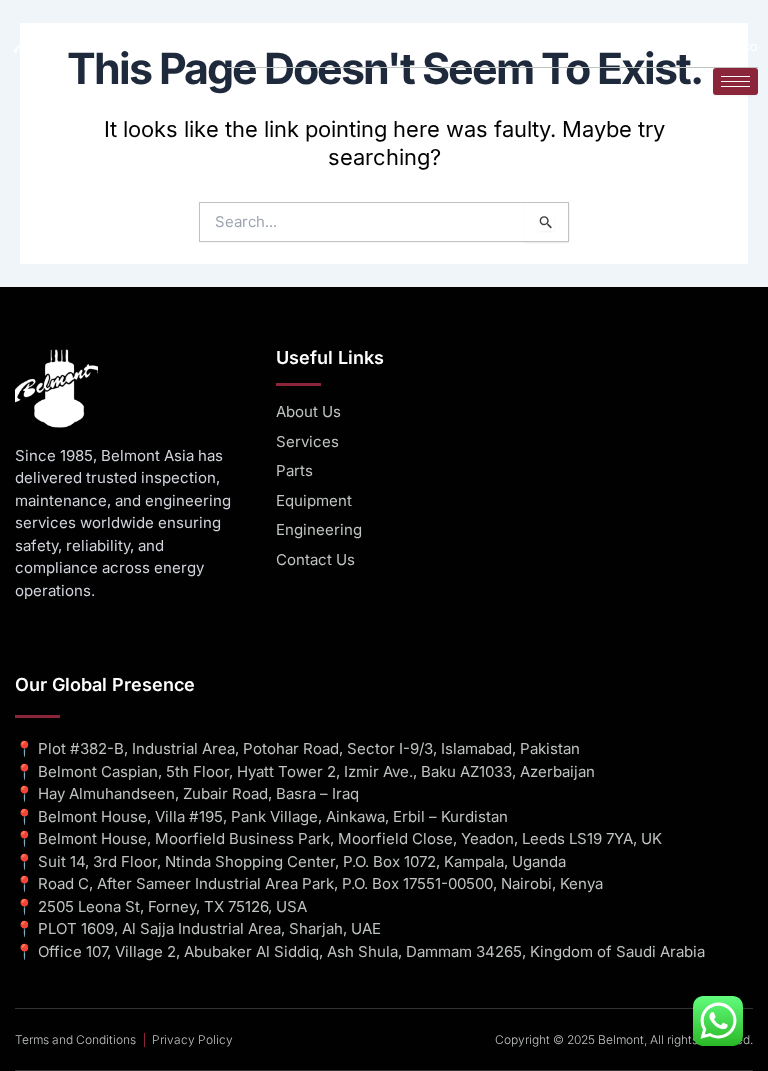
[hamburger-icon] (735, 81)
